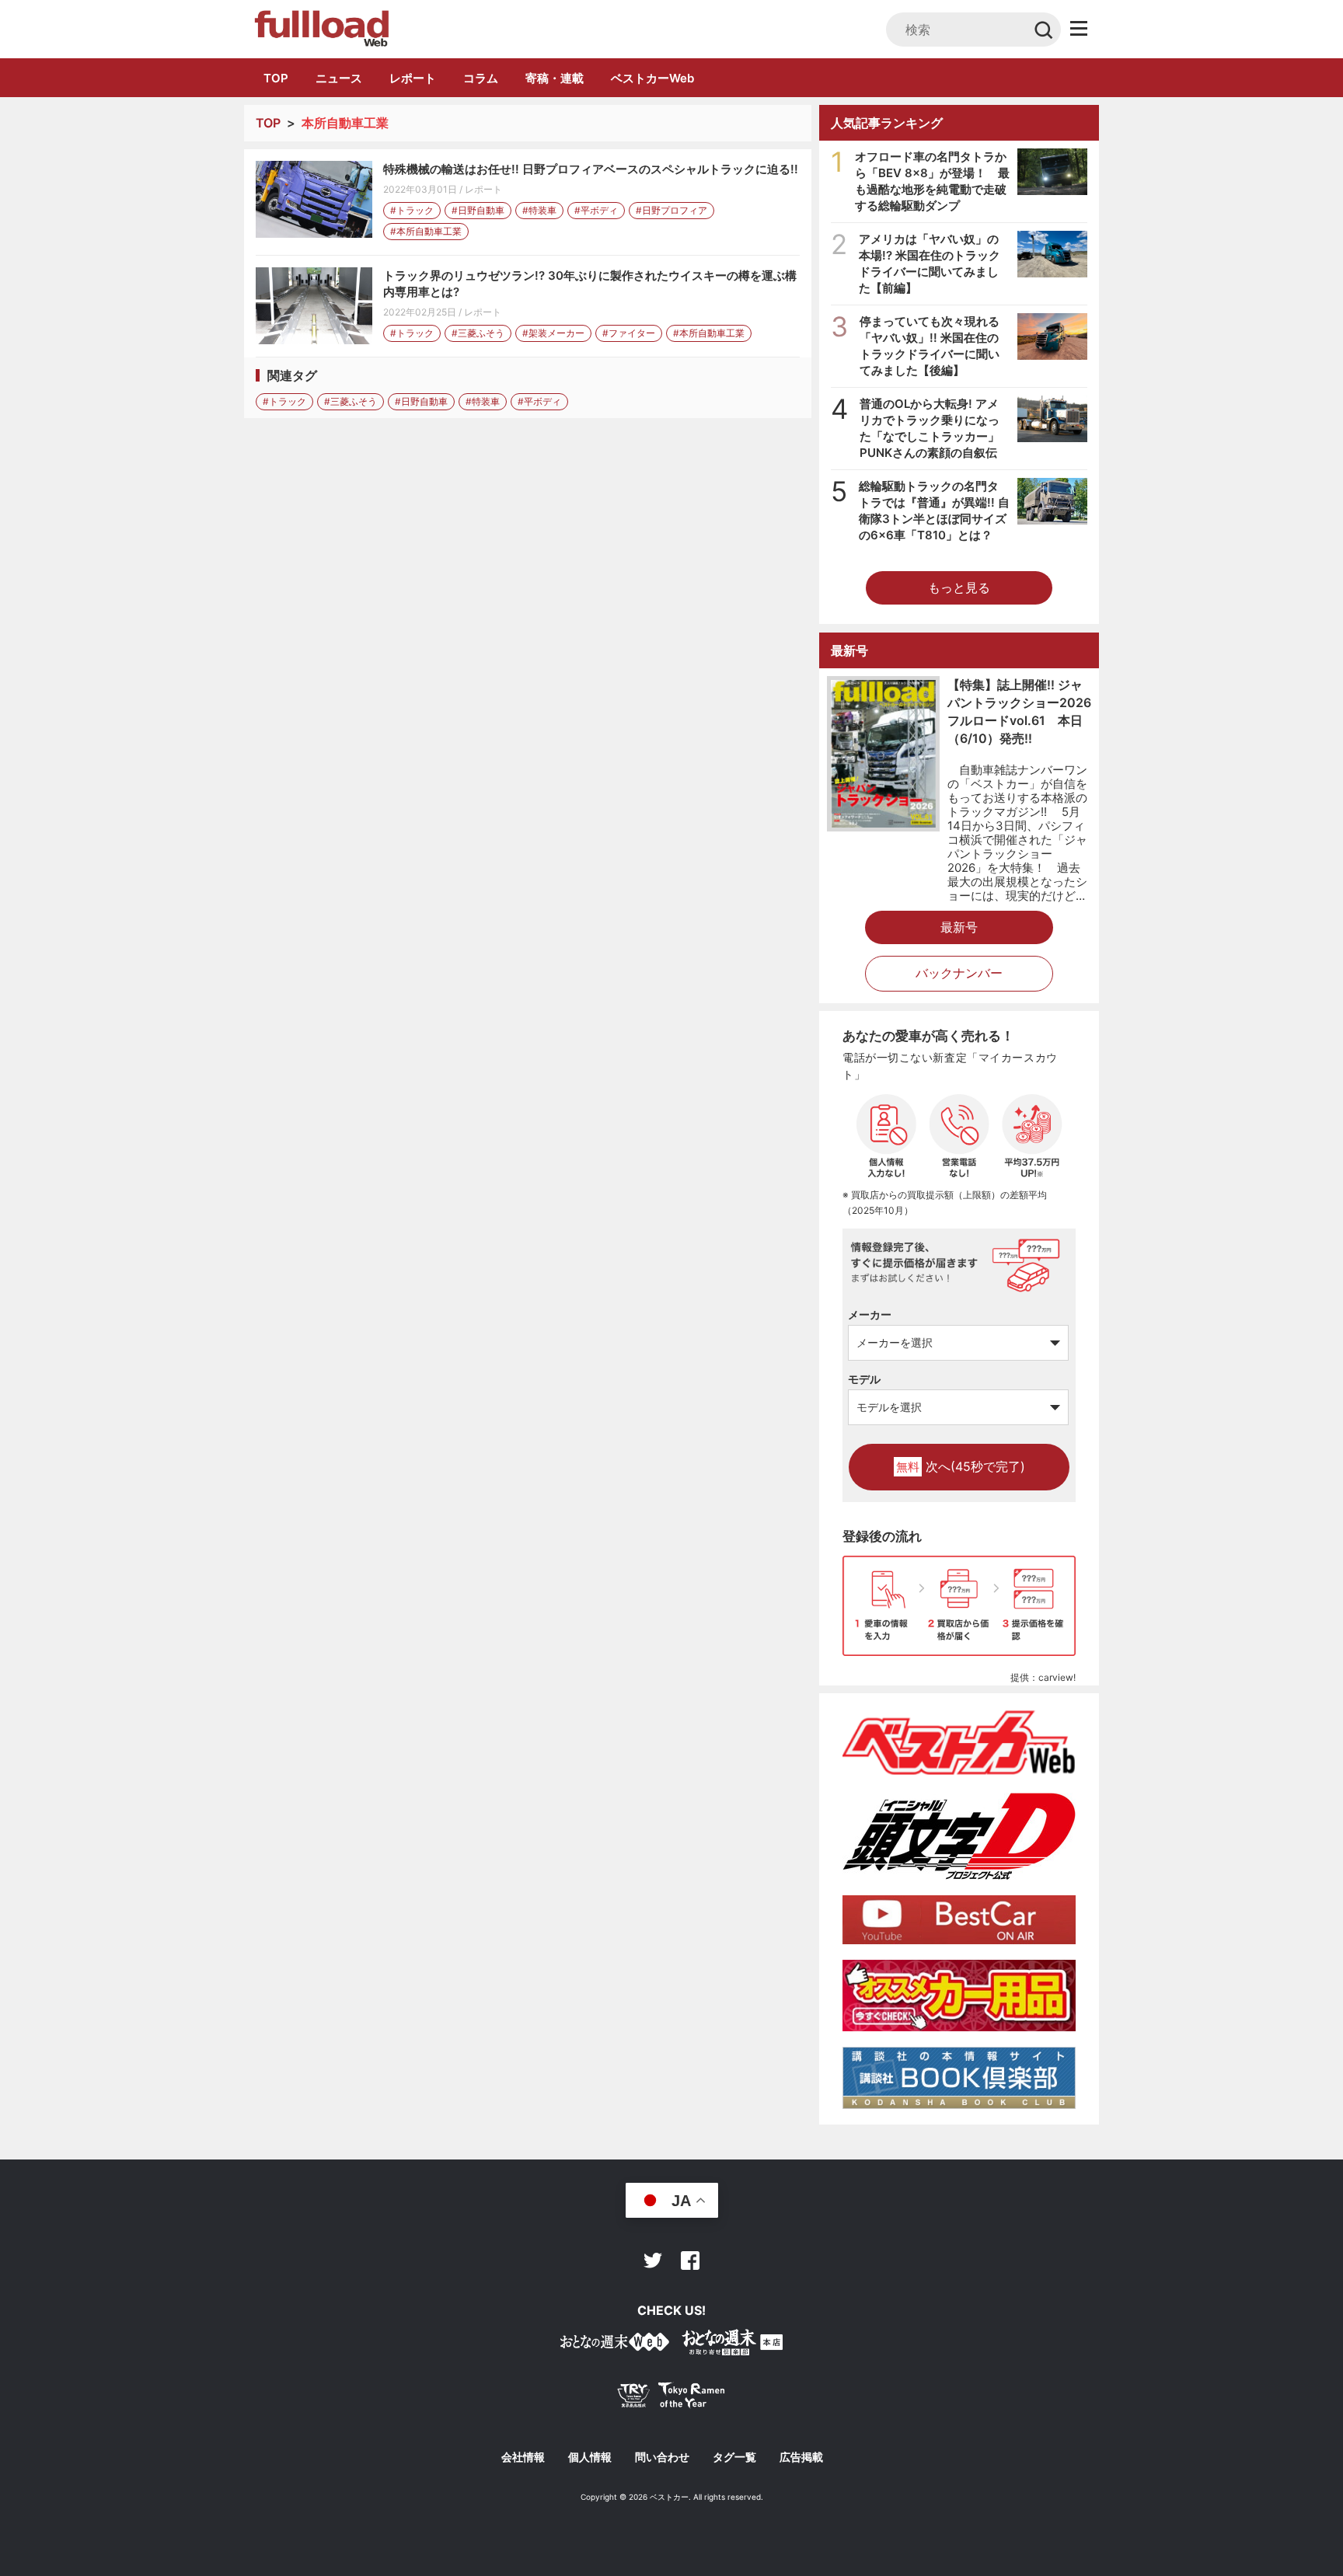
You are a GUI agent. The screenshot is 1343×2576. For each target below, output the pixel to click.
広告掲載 (801, 2457)
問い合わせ (662, 2457)
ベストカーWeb (652, 78)
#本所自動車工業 (426, 231)
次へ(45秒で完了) (961, 1466)
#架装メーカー (553, 333)
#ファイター (629, 333)
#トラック (412, 210)
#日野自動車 (478, 210)
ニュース (339, 78)
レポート (413, 78)
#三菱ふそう (478, 333)
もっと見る (959, 587)
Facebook (690, 2261)
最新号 (959, 927)
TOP (276, 78)
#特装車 (539, 210)
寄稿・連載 (555, 78)
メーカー (870, 1314)
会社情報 (523, 2457)
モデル (864, 1379)
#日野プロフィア (671, 210)
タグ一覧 (734, 2457)
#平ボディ (596, 210)
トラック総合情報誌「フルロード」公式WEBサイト (321, 29)
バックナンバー (959, 973)
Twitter (653, 2261)
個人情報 (590, 2457)
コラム (481, 78)
